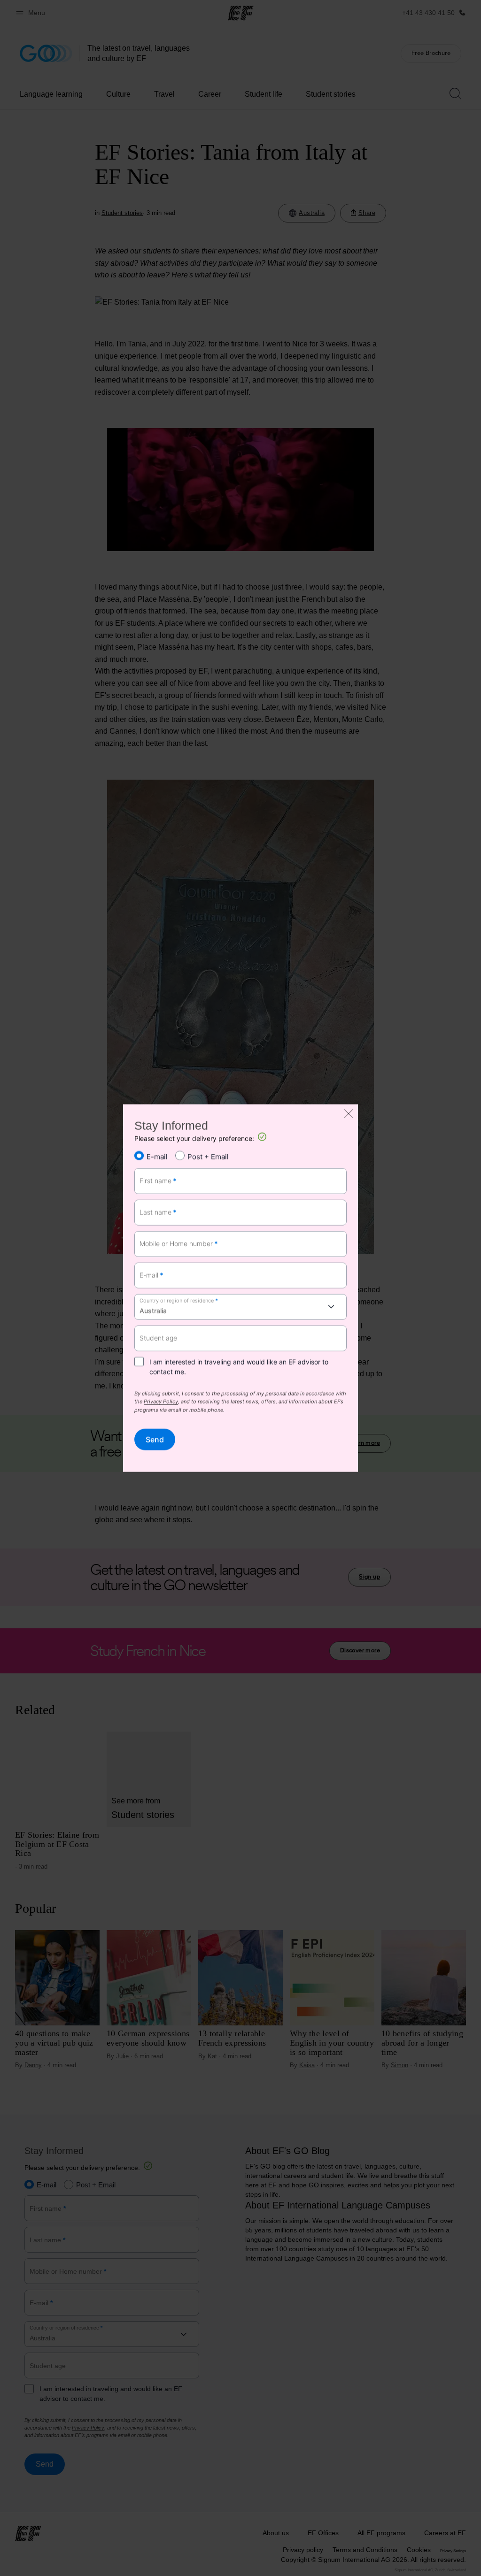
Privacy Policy (161, 1402)
